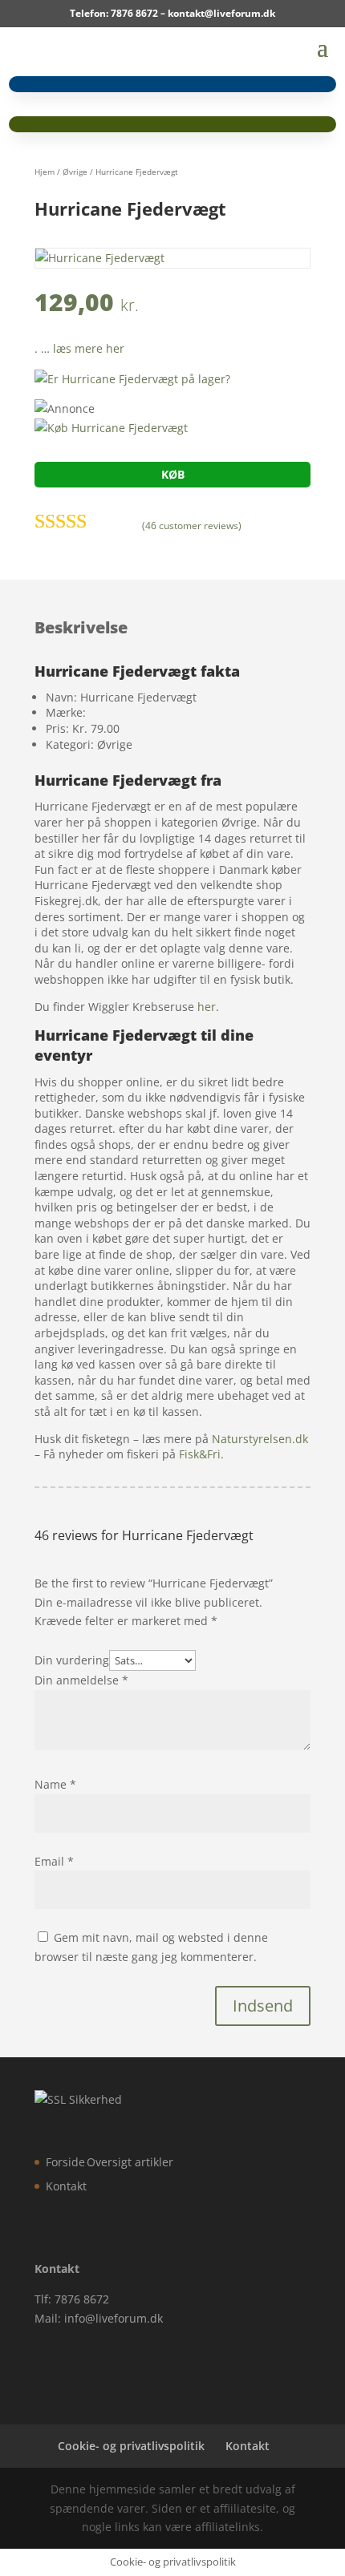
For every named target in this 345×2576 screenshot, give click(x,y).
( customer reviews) (192, 526)
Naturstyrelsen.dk (260, 1439)
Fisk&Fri (200, 1454)
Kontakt (66, 2186)
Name (55, 1784)
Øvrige (75, 172)
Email (54, 1861)
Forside (65, 2162)
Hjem (45, 172)
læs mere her (89, 348)
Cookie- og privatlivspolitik (131, 2446)
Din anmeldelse (81, 1680)
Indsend (263, 2006)
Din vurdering (72, 1660)
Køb (173, 474)
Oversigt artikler (130, 2162)
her (207, 1007)
